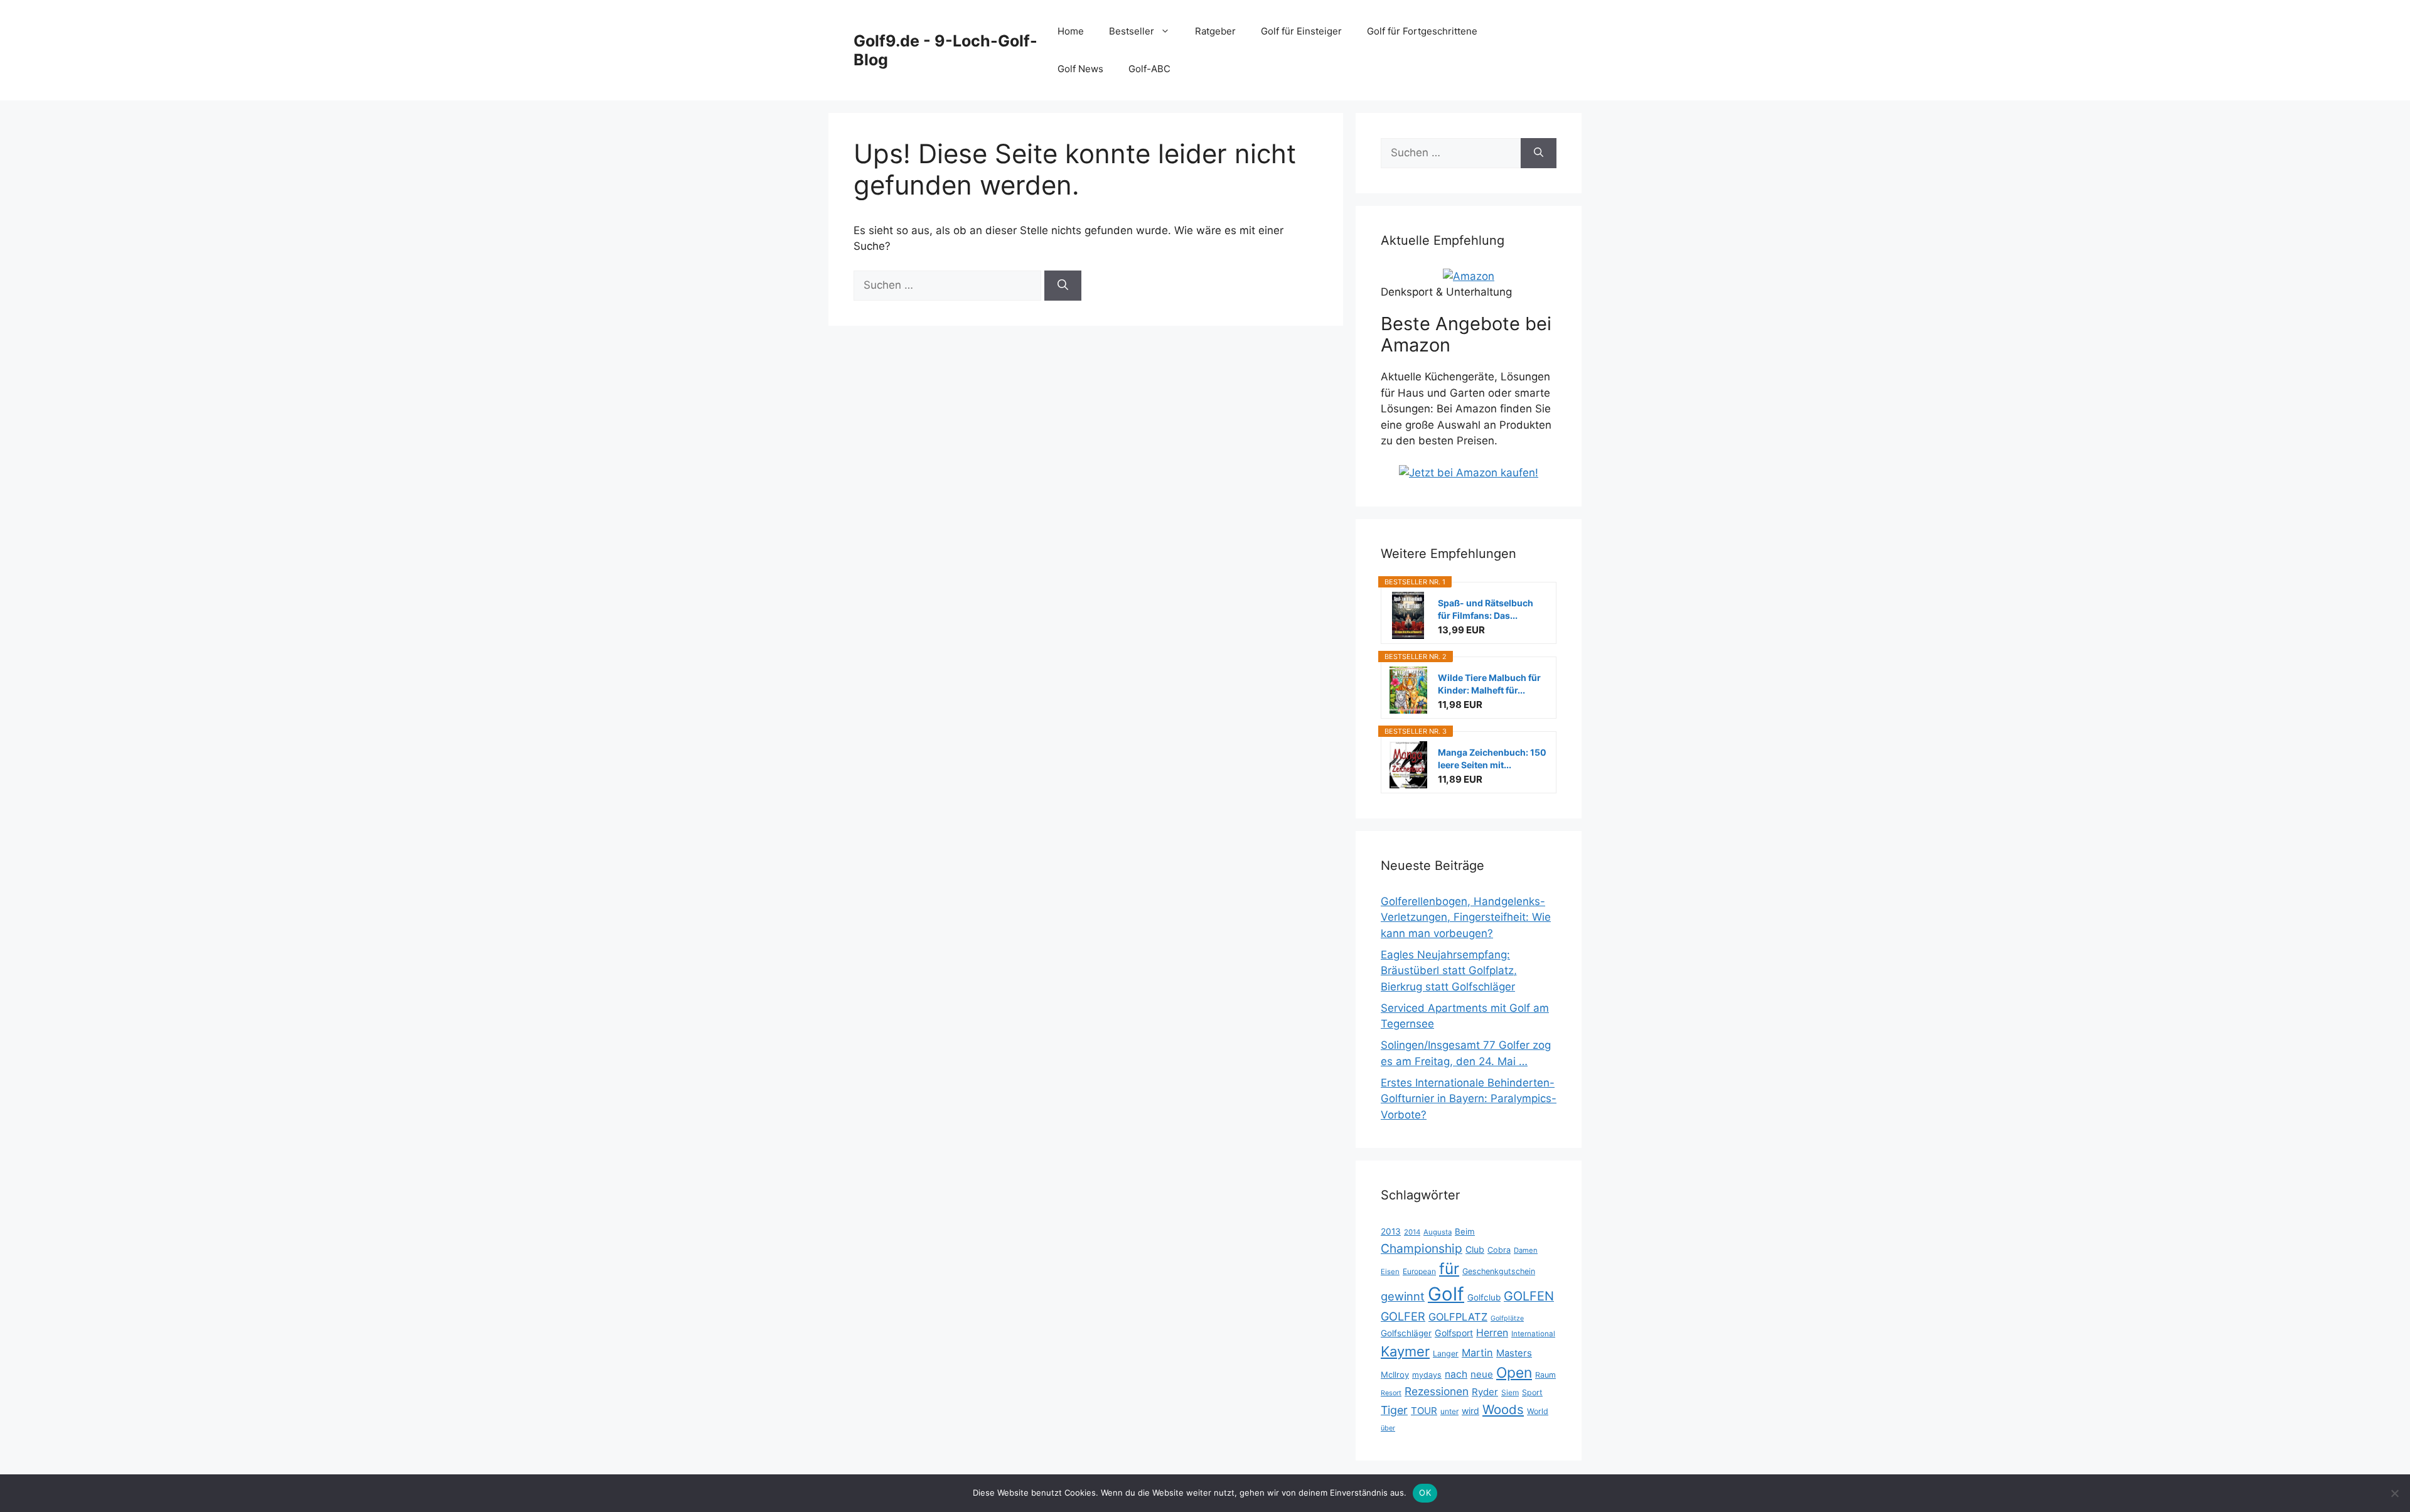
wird (1470, 1411)
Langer (1446, 1354)
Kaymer (1405, 1351)
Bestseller (1132, 31)
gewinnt (1403, 1296)
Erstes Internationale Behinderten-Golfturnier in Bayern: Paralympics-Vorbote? (1469, 1099)
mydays (1427, 1375)
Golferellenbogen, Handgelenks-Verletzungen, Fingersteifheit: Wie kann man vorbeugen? (1466, 917)
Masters (1514, 1353)
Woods (1503, 1409)
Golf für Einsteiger (1301, 31)
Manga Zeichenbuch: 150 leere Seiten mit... (1492, 759)
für (1449, 1268)
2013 (1391, 1231)
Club (1475, 1249)
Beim (1465, 1231)
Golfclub (1484, 1297)
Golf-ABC (1149, 69)
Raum (1545, 1375)
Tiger (1394, 1410)
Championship (1422, 1248)
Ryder (1485, 1392)
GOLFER (1403, 1316)
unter (1449, 1411)
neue (1482, 1374)
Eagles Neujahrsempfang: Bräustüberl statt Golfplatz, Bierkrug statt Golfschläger (1449, 971)
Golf (1446, 1294)
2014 (1412, 1232)
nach (1456, 1374)
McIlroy (1395, 1375)
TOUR (1424, 1411)
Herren (1492, 1333)
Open (1514, 1373)
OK (1425, 1493)
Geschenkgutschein (1499, 1271)
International (1533, 1334)
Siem (1510, 1392)
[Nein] (2394, 1493)
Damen (1526, 1250)
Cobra (1499, 1250)
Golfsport (1454, 1333)
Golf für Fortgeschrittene (1422, 31)
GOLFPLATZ (1458, 1317)
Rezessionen (1437, 1391)
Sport (1532, 1392)
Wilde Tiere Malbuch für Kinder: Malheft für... (1489, 684)
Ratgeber (1215, 31)
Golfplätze (1507, 1318)
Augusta (1438, 1232)
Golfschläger (1406, 1333)
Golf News (1080, 69)
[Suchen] (1063, 286)
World (1538, 1411)
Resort (1391, 1393)
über (1388, 1428)
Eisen (1390, 1272)
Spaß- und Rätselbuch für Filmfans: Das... (1486, 609)
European (1419, 1271)
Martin (1477, 1353)
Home (1071, 31)
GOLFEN (1529, 1296)
